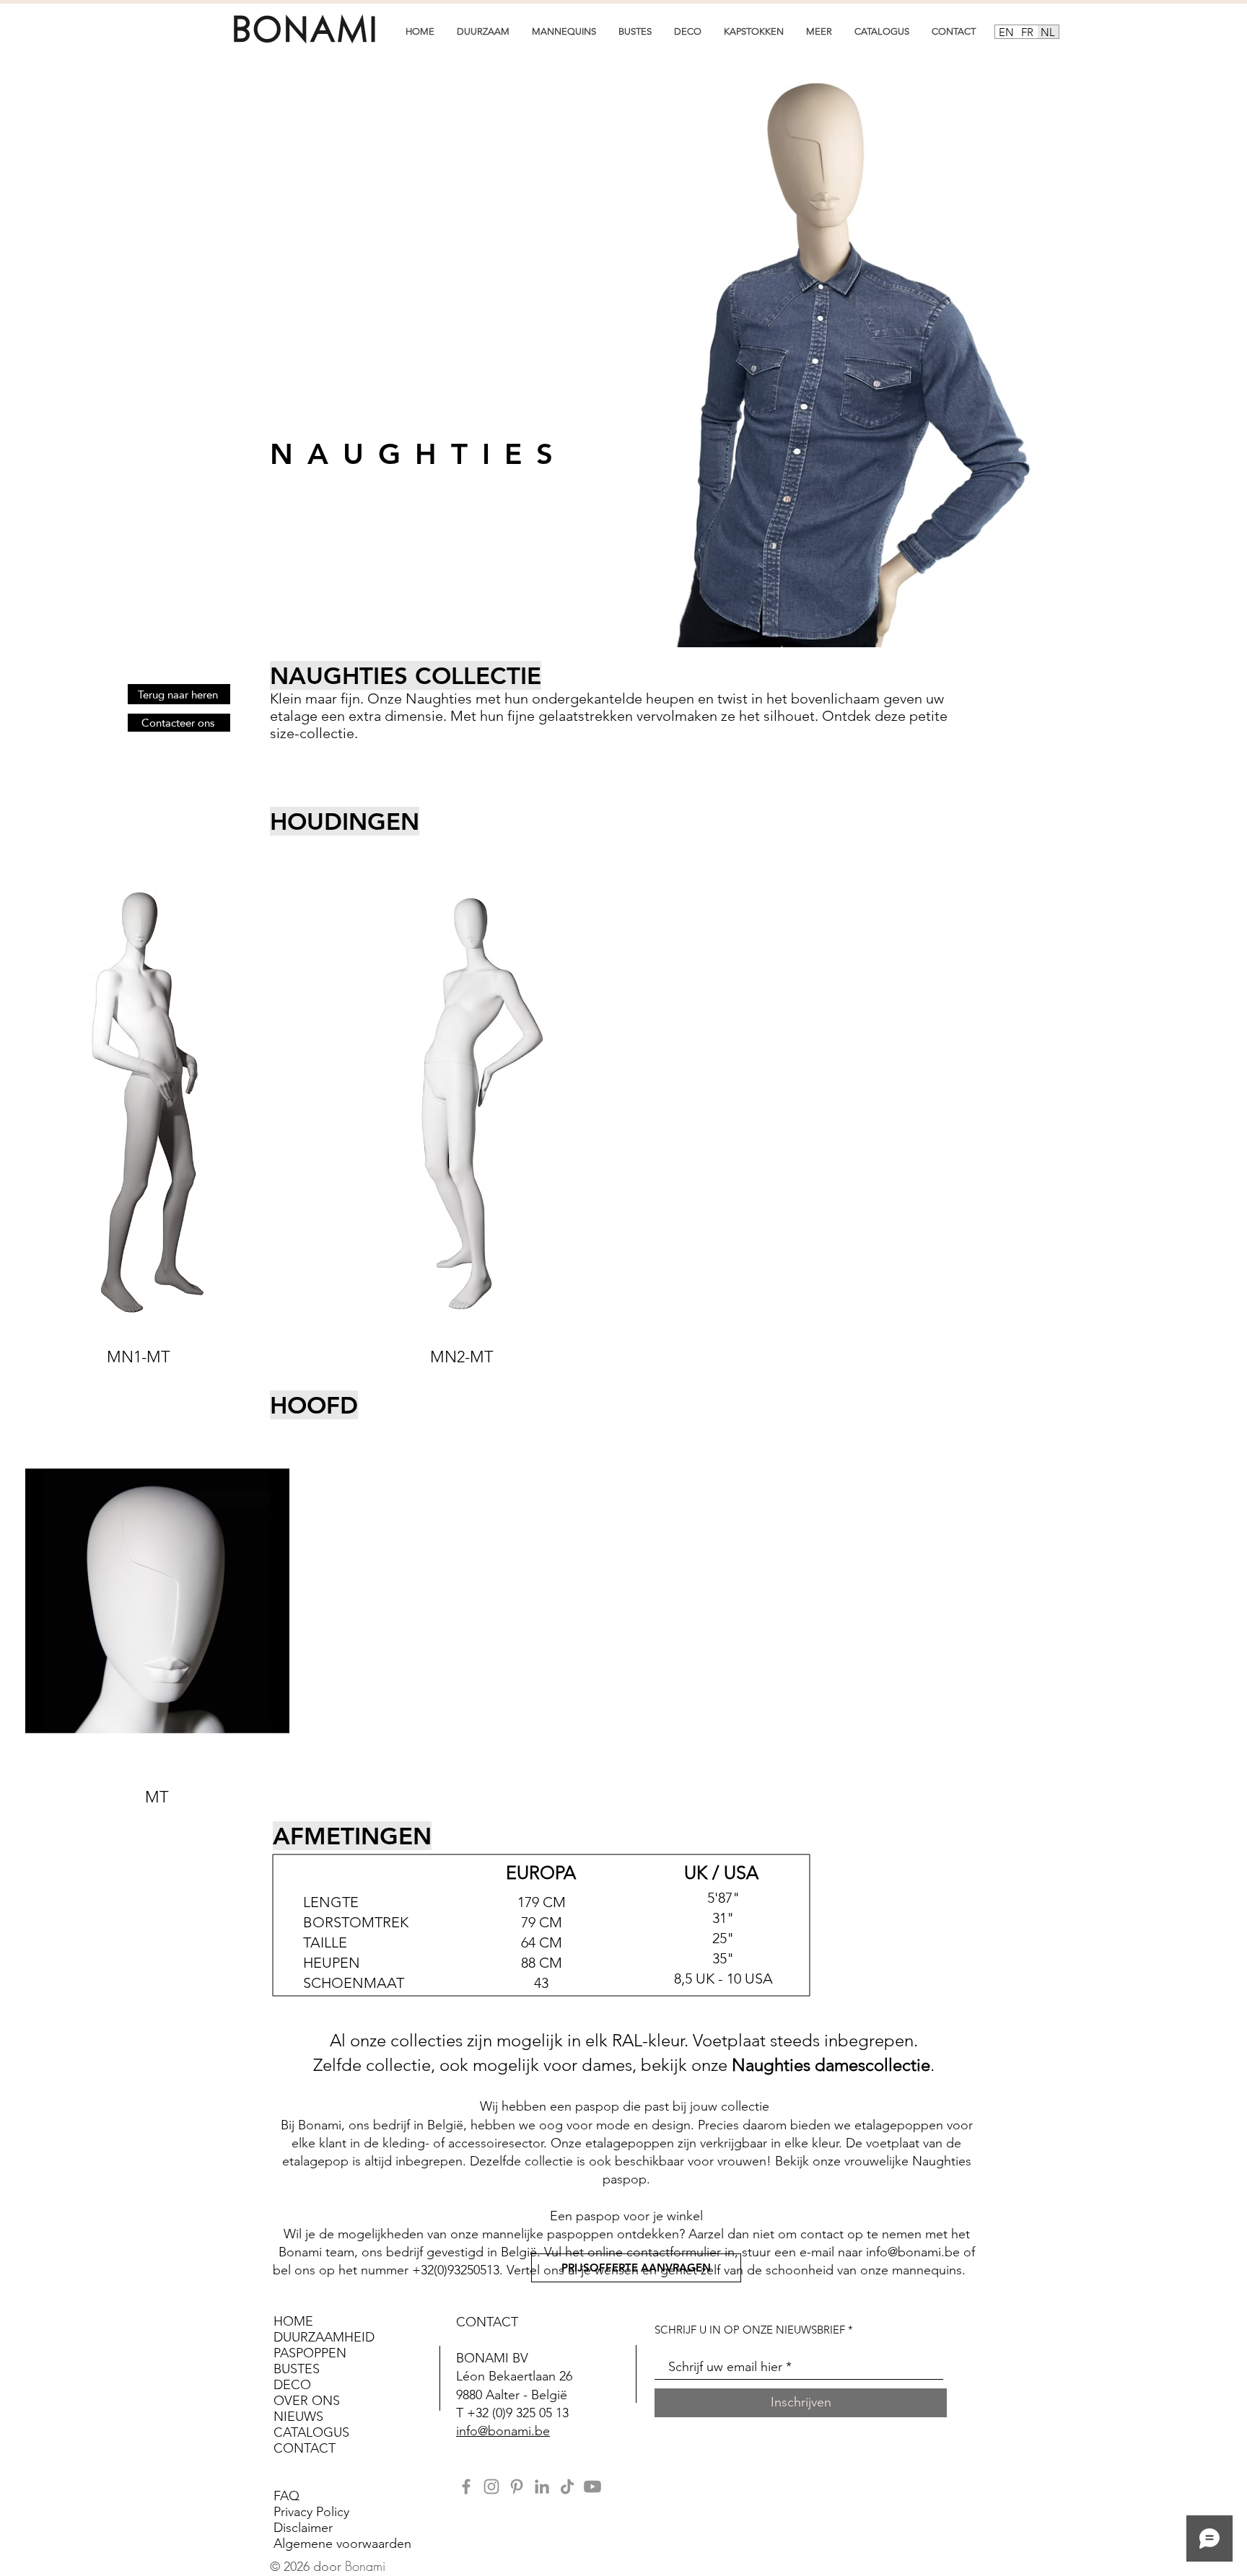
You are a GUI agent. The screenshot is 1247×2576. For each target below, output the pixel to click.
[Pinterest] (517, 2487)
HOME (295, 2321)
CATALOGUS (311, 2432)
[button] (483, 31)
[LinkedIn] (542, 2487)
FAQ (286, 2496)
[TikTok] (567, 2487)
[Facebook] (466, 2487)
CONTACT (305, 2448)
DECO (292, 2385)
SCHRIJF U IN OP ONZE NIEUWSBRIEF (750, 2330)
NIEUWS (298, 2417)
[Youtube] (592, 2487)
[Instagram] (491, 2487)
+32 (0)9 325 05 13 (518, 2413)
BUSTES (297, 2369)
